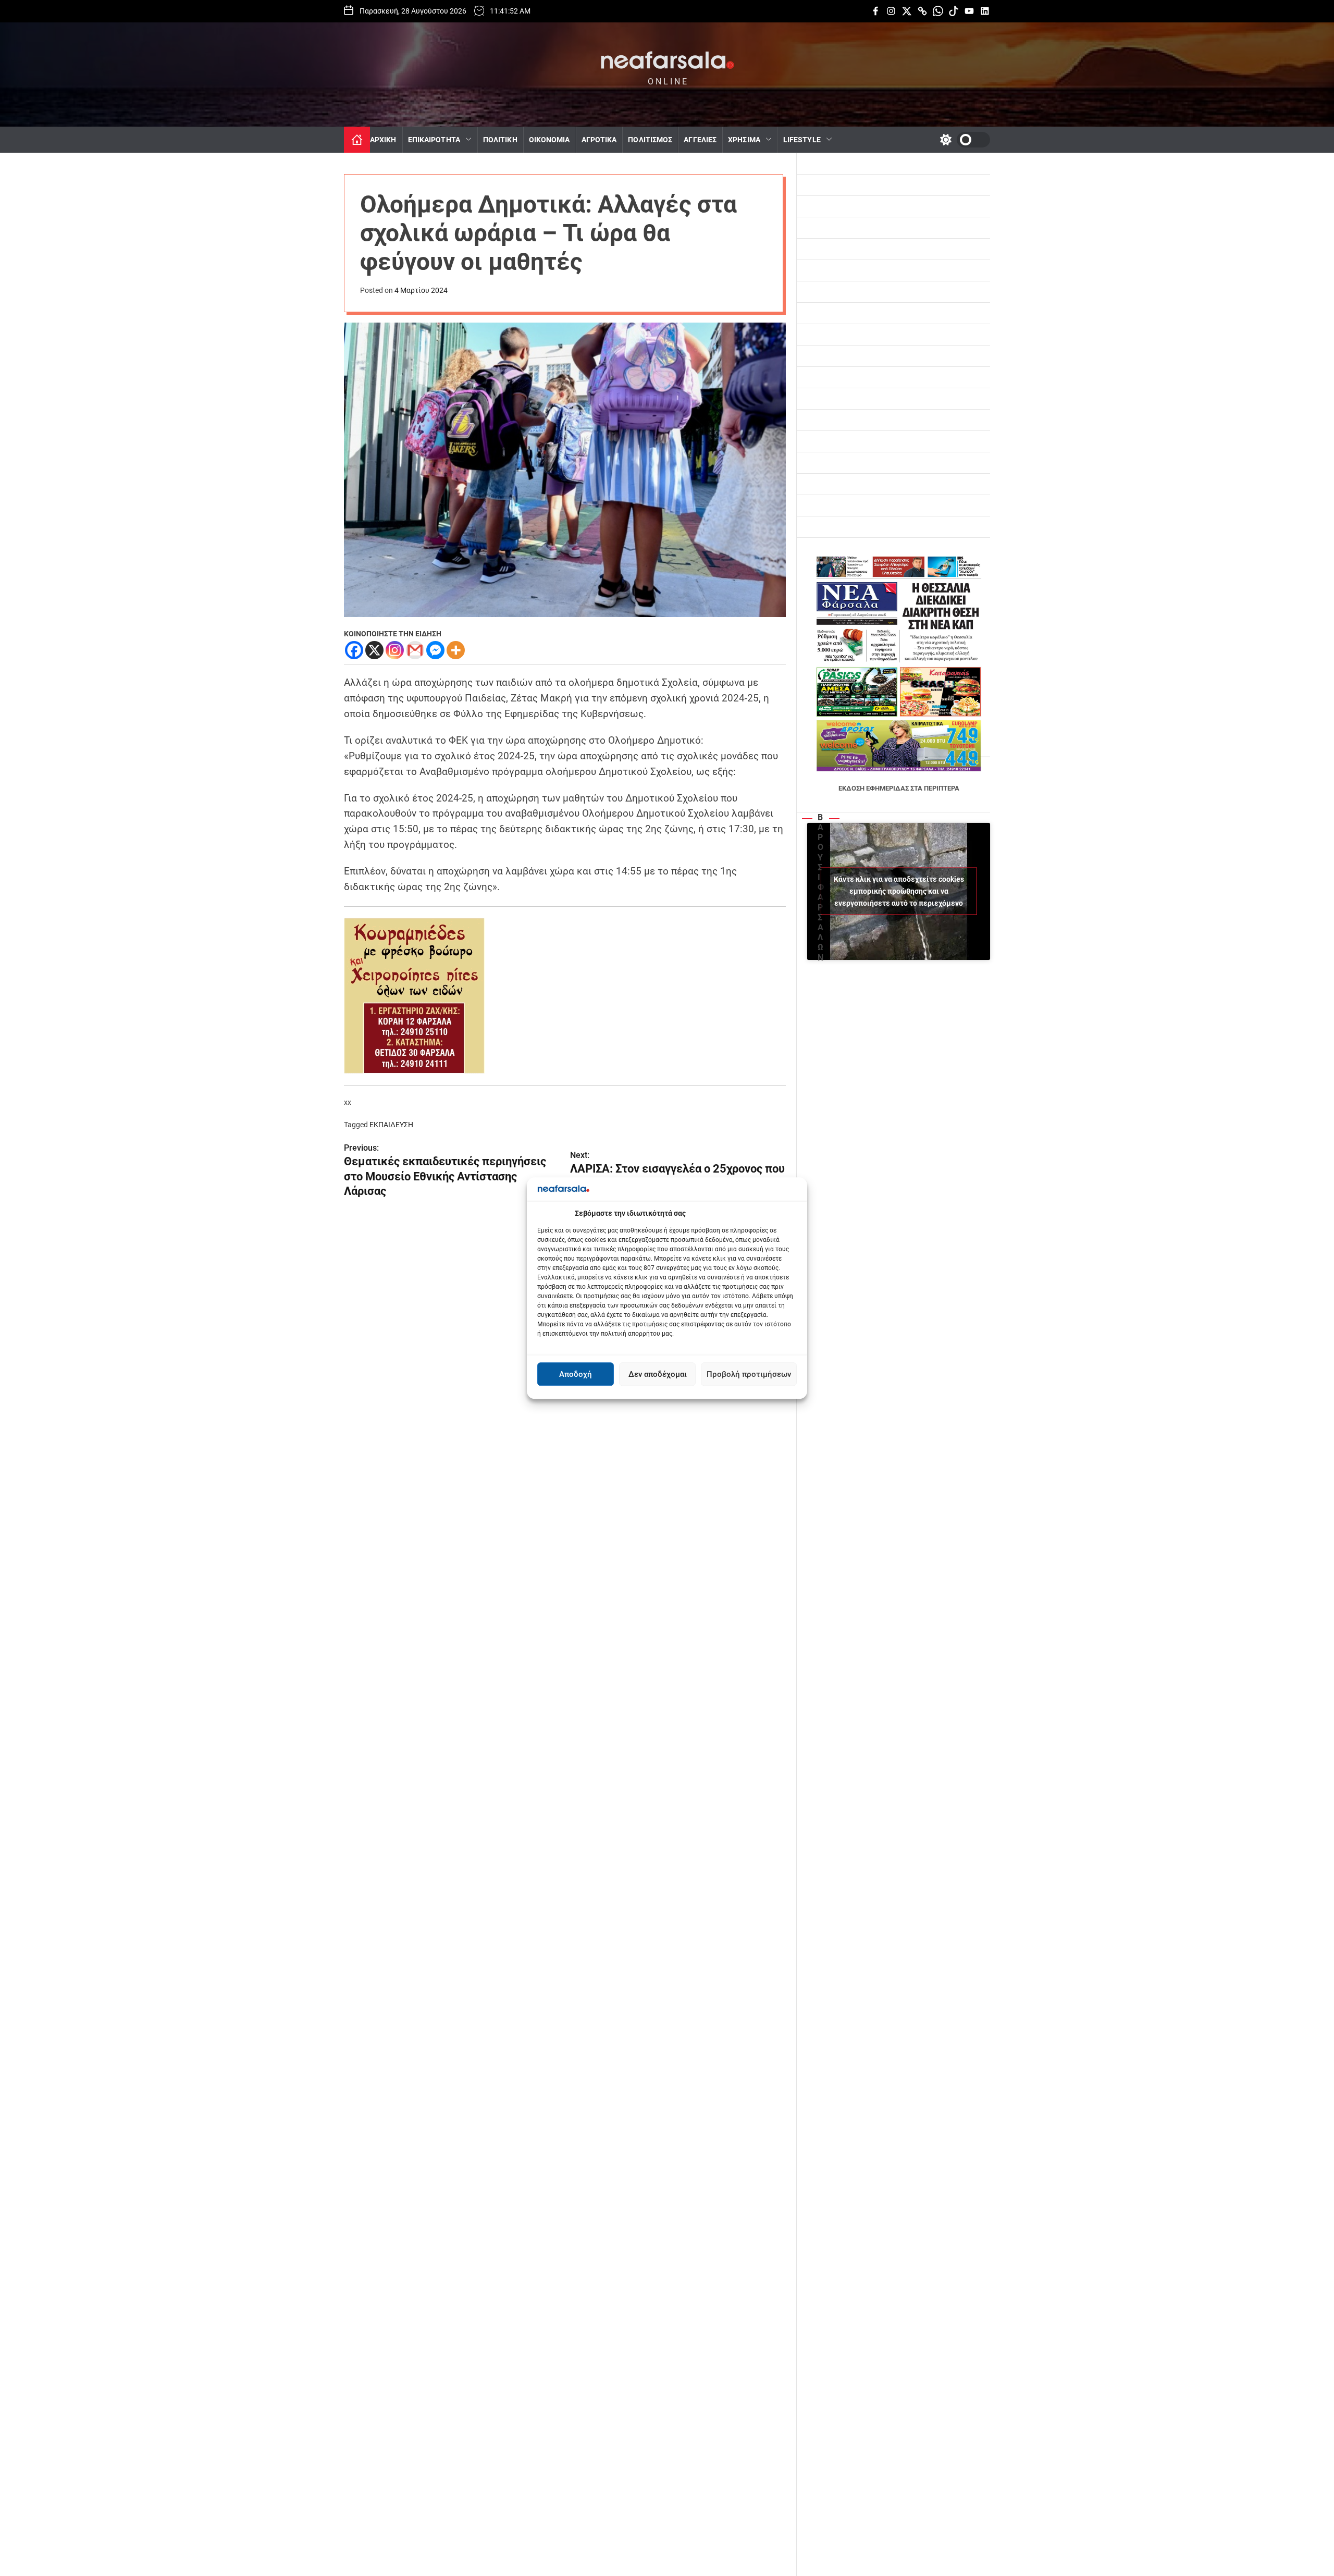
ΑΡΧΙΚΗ (383, 140)
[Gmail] (415, 650)
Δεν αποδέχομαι (658, 1374)
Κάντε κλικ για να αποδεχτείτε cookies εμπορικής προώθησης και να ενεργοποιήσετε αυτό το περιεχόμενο (899, 891)
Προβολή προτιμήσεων (749, 1374)
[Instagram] (395, 650)
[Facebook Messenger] (435, 650)
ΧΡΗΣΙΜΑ (744, 140)
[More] (456, 650)
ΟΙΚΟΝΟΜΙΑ (549, 140)
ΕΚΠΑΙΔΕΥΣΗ (391, 1125)
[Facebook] (354, 650)
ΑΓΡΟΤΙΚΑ (599, 140)
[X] (374, 650)
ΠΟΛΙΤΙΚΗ (500, 140)
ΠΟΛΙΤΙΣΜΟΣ (650, 140)
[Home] (357, 140)
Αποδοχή (576, 1374)
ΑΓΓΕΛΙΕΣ (700, 140)
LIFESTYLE (802, 140)
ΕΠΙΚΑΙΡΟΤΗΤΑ (434, 140)
